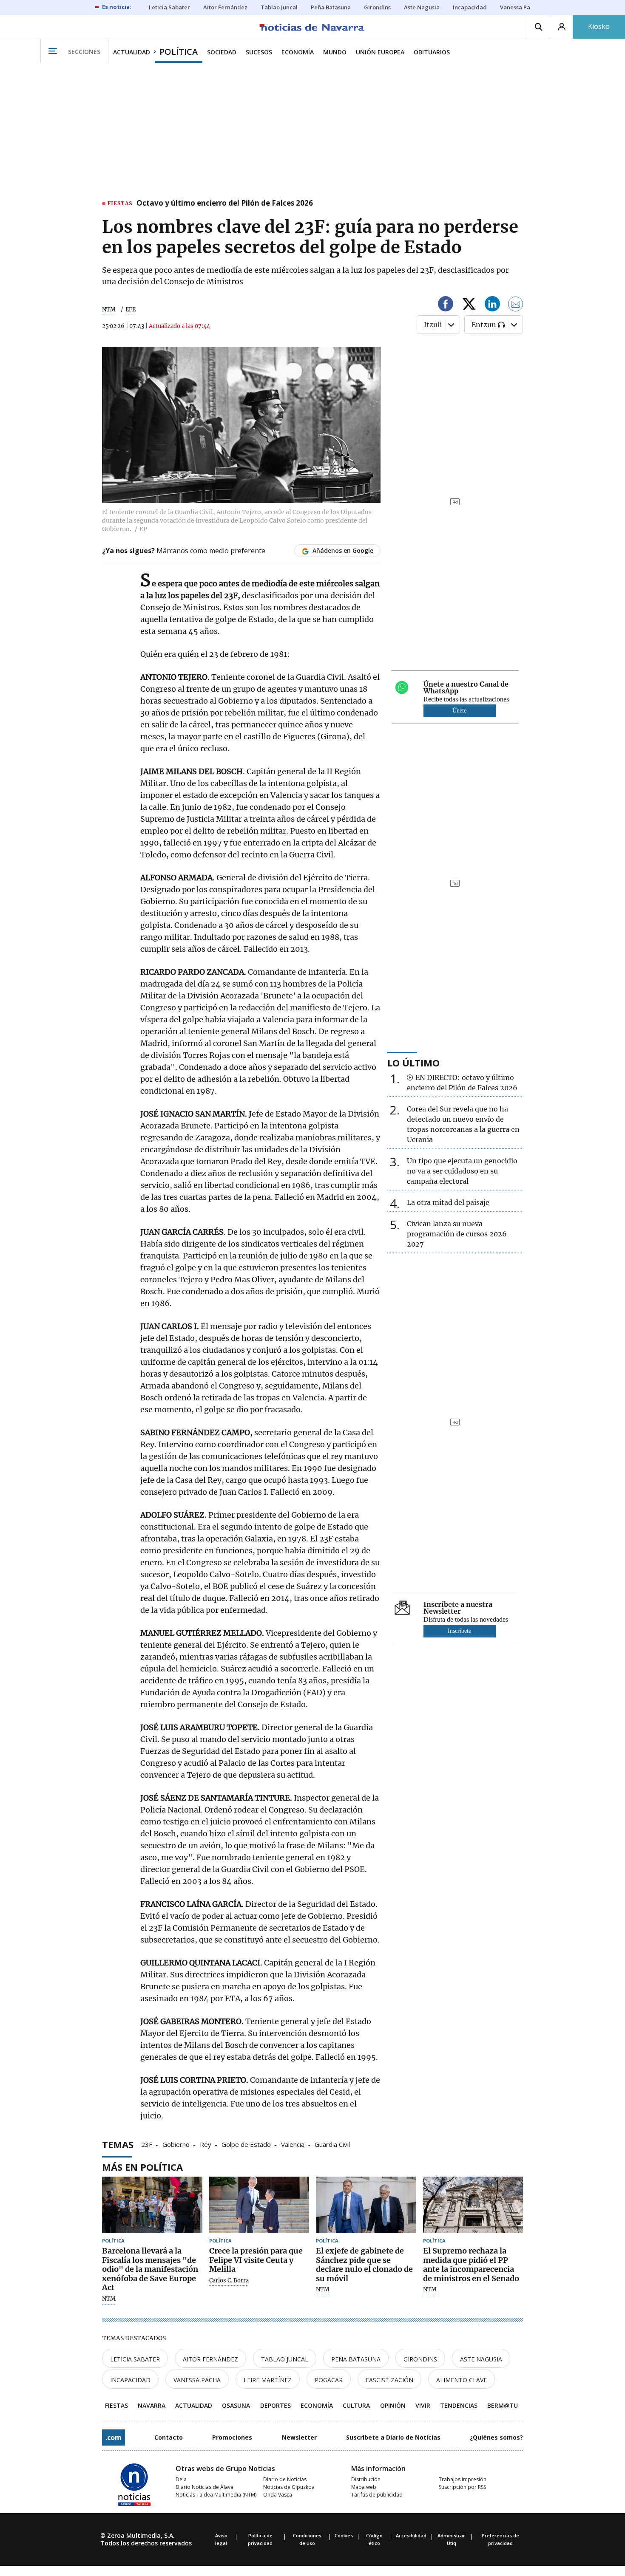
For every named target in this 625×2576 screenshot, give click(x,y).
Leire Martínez (268, 2380)
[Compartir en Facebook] (446, 305)
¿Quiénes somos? (496, 2437)
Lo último (413, 1063)
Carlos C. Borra (229, 2281)
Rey (206, 2144)
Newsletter (299, 2437)
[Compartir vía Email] (516, 305)
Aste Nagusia (481, 2359)
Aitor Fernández (210, 2359)
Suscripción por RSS (462, 2487)
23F (147, 2144)
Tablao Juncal (285, 2359)
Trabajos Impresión (463, 2479)
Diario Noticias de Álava (205, 2487)
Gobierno (176, 2144)
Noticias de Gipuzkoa (289, 2487)
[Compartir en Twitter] (469, 305)
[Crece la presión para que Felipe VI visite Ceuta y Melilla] (259, 2205)
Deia (181, 2479)
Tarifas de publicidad (377, 2495)
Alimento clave (462, 2380)
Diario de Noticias (285, 2479)
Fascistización (389, 2380)
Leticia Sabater (135, 2359)
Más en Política (142, 2167)
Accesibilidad (411, 2535)
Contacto (169, 2437)
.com (114, 2437)
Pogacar (329, 2380)
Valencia (293, 2144)
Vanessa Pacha (197, 2380)
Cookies (344, 2535)
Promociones (232, 2437)
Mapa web (364, 2487)
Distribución (366, 2479)
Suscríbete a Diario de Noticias (393, 2437)
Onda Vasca (278, 2495)
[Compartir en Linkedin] (492, 305)
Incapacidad (130, 2380)
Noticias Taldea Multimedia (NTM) (216, 2495)
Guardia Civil (332, 2144)
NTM (109, 310)
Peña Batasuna (356, 2359)
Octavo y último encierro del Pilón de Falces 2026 (225, 204)
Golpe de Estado (246, 2144)
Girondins (420, 2359)
